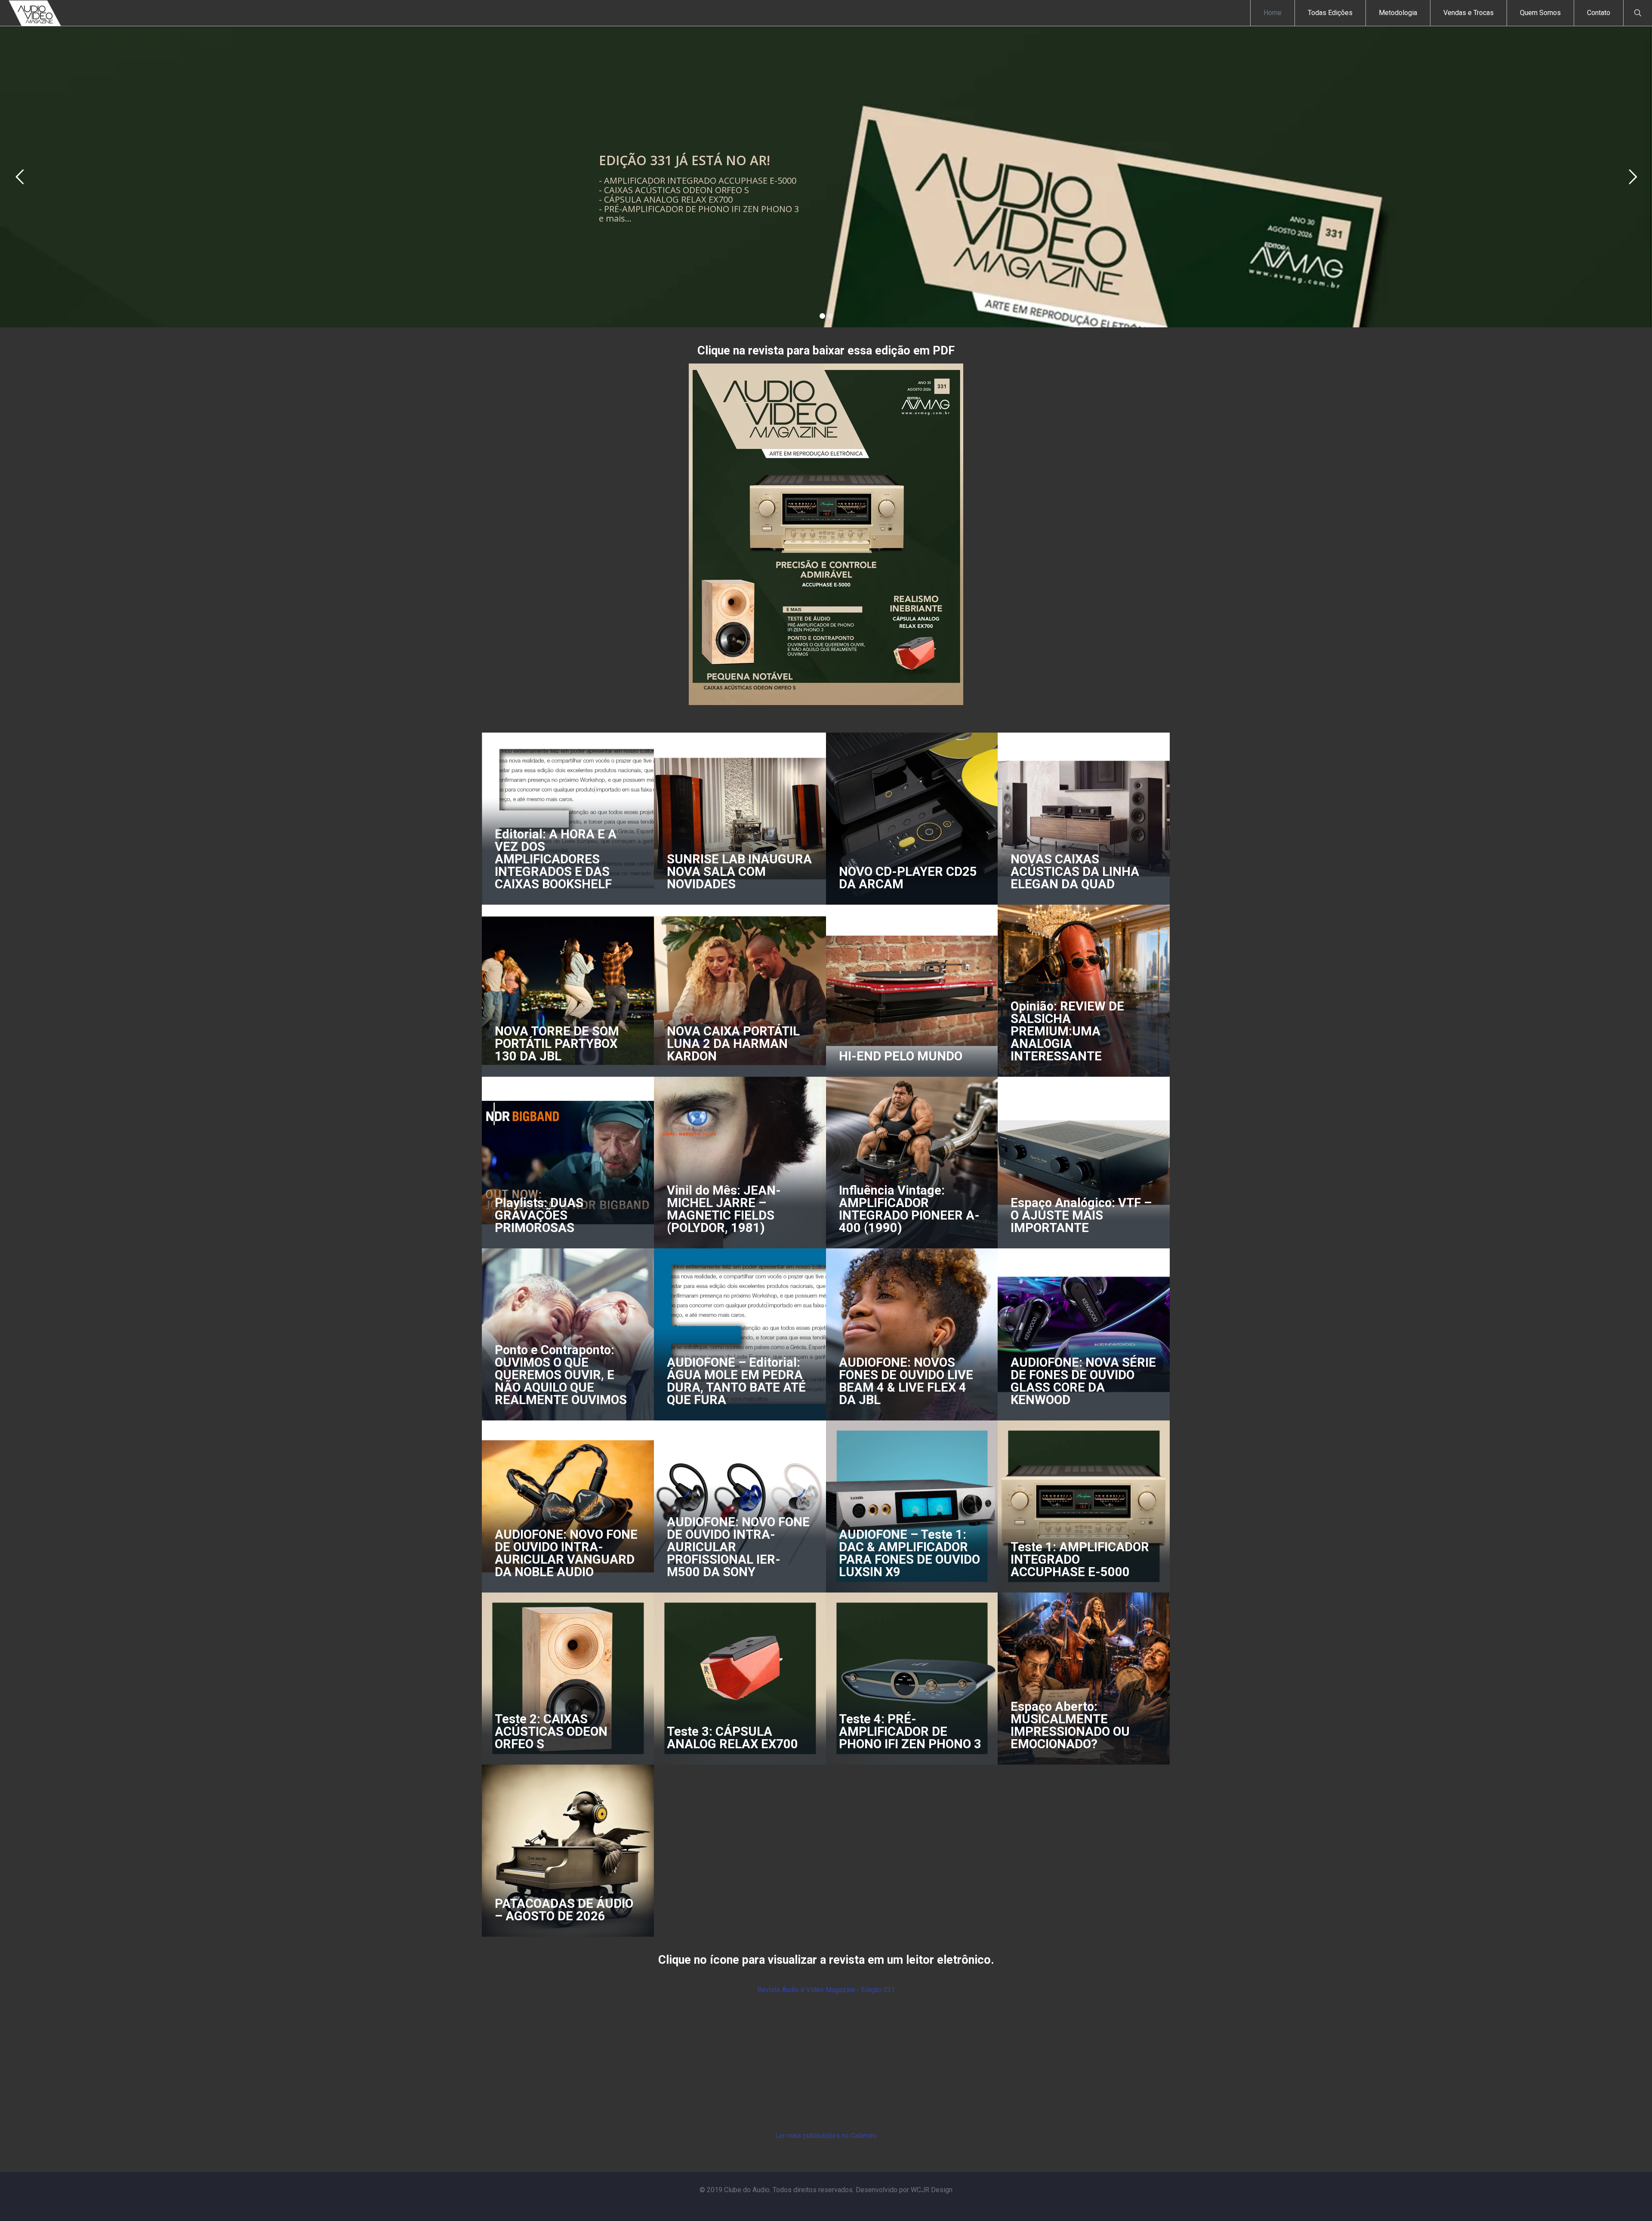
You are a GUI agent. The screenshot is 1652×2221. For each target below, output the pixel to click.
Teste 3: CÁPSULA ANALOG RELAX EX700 (732, 1738)
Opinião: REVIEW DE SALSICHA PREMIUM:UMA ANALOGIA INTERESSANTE (1067, 1031)
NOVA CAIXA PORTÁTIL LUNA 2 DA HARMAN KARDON (733, 1044)
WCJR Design (932, 2190)
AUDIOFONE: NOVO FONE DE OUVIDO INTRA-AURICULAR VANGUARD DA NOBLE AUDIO (566, 1553)
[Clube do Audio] (35, 13)
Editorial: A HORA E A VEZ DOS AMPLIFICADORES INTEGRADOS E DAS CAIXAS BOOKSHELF (556, 859)
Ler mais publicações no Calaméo (826, 2136)
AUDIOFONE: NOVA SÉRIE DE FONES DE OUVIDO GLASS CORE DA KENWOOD (1083, 1381)
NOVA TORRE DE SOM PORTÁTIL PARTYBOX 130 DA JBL (557, 1044)
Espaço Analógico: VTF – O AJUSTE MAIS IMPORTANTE (1081, 1215)
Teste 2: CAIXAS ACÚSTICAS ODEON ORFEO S (551, 1731)
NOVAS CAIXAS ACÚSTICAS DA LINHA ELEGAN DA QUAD (1075, 872)
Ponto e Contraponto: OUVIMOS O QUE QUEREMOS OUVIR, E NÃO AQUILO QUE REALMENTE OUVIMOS (561, 1375)
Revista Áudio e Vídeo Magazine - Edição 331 (826, 1990)
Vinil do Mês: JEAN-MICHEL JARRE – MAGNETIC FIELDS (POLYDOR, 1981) (724, 1209)
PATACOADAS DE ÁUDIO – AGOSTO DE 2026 (564, 1910)
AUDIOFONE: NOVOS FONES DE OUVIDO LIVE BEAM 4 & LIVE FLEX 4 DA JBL (906, 1381)
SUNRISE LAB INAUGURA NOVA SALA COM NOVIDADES (739, 872)
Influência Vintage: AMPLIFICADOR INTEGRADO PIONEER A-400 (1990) (909, 1209)
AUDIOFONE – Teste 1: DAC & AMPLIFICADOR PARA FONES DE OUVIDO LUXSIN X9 (909, 1553)
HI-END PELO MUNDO (901, 1056)
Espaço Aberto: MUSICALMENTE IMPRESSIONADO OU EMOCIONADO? (1070, 1725)
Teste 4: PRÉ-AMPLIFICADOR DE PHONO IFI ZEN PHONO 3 (910, 1731)
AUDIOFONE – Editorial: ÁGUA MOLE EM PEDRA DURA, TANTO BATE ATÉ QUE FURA (736, 1381)
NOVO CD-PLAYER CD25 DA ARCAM (908, 878)
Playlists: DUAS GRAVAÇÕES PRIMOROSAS (539, 1215)
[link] (826, 534)
